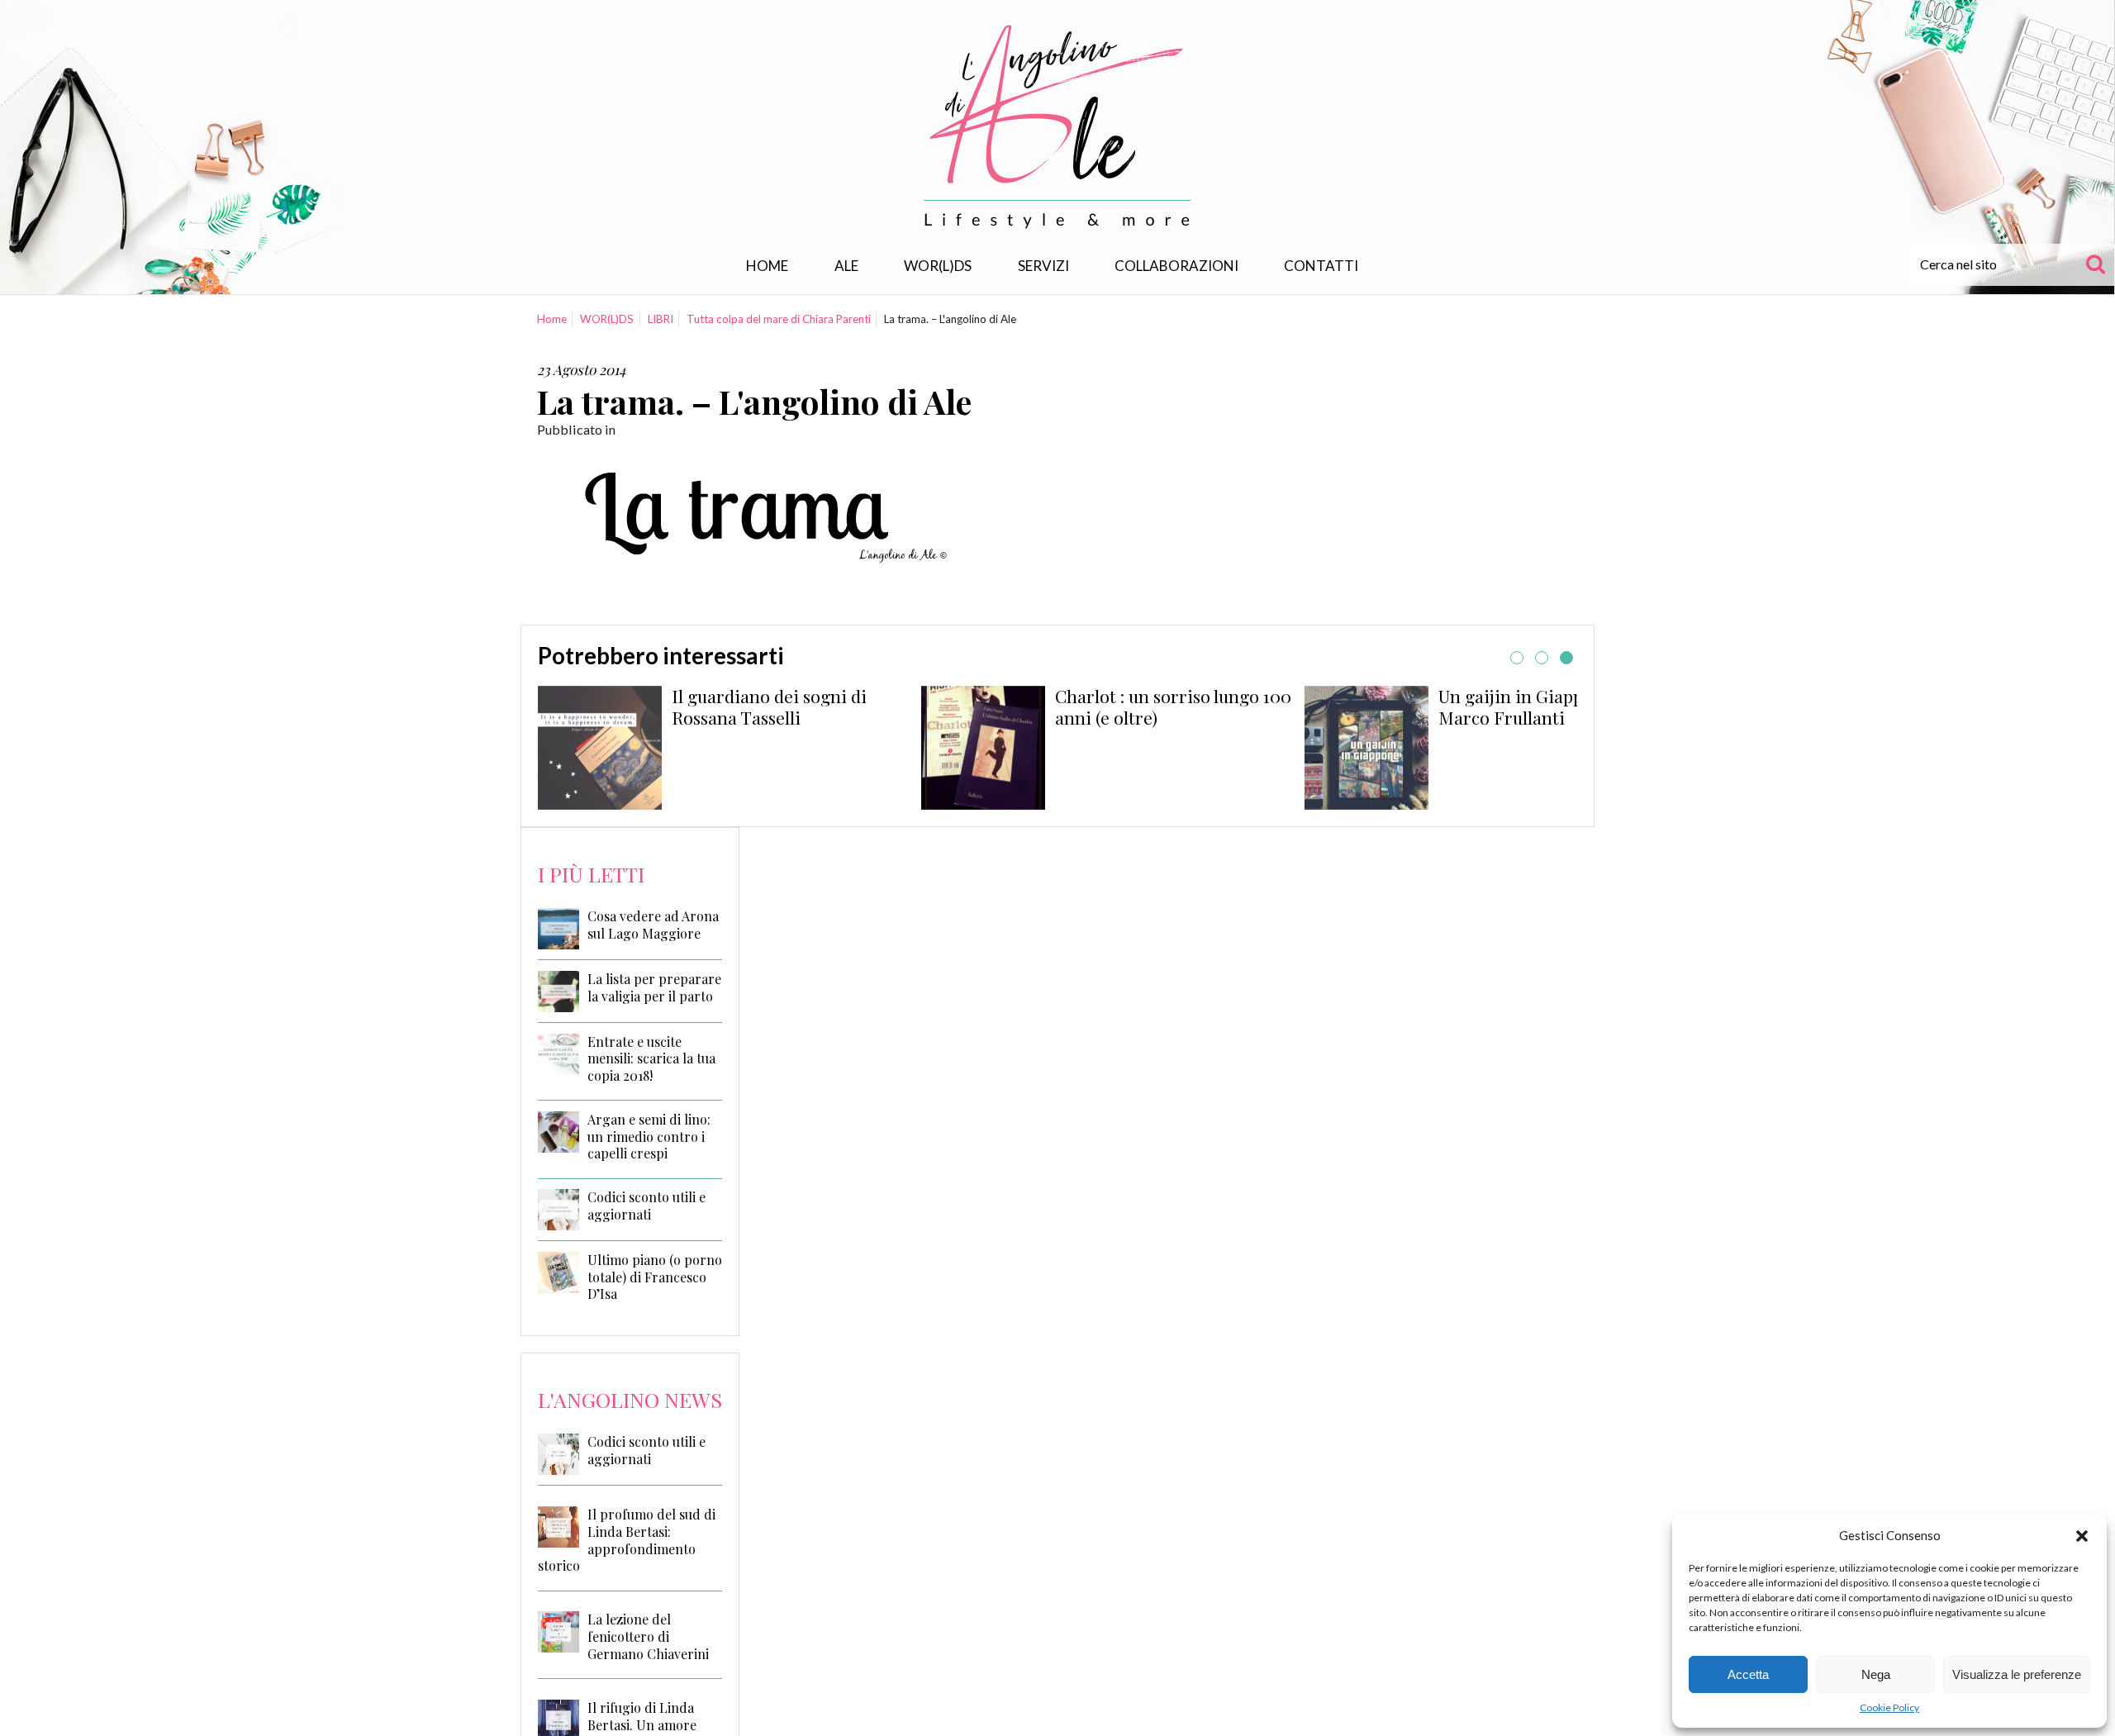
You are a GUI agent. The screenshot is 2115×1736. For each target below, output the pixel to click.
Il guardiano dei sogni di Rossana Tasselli (769, 706)
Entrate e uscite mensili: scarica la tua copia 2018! (651, 1059)
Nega (1876, 1674)
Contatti (1321, 266)
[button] (2082, 1536)
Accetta (1748, 1674)
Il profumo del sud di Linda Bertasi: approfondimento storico (627, 1540)
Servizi (1043, 266)
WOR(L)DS (938, 266)
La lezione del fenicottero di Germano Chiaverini (648, 1636)
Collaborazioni (1176, 266)
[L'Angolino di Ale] (1057, 127)
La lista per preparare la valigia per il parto (654, 988)
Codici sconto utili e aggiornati (646, 1206)
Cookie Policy (1889, 1707)
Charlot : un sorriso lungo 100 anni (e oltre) (1173, 706)
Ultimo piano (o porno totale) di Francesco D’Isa (655, 1277)
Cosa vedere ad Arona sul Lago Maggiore (653, 925)
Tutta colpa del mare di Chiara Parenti (779, 319)
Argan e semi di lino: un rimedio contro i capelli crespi (649, 1137)
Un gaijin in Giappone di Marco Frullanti (1535, 706)
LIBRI (661, 319)
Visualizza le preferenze (2017, 1674)
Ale (846, 266)
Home (767, 266)
